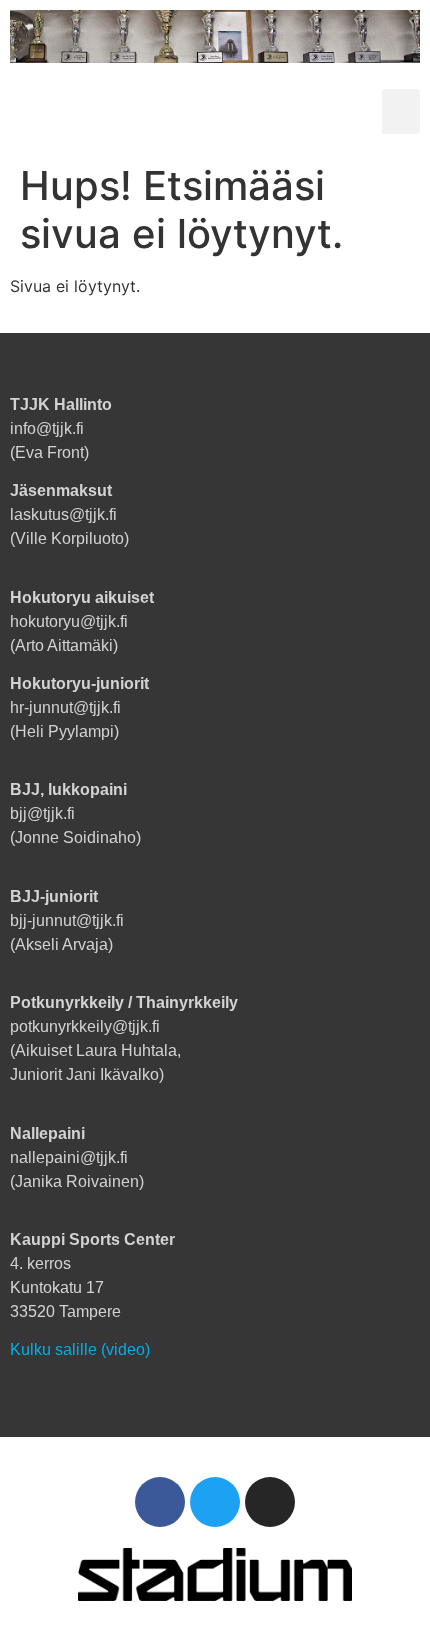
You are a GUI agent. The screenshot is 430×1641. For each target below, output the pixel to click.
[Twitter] (215, 1502)
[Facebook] (160, 1502)
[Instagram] (270, 1502)
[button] (401, 111)
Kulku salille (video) (80, 1349)
